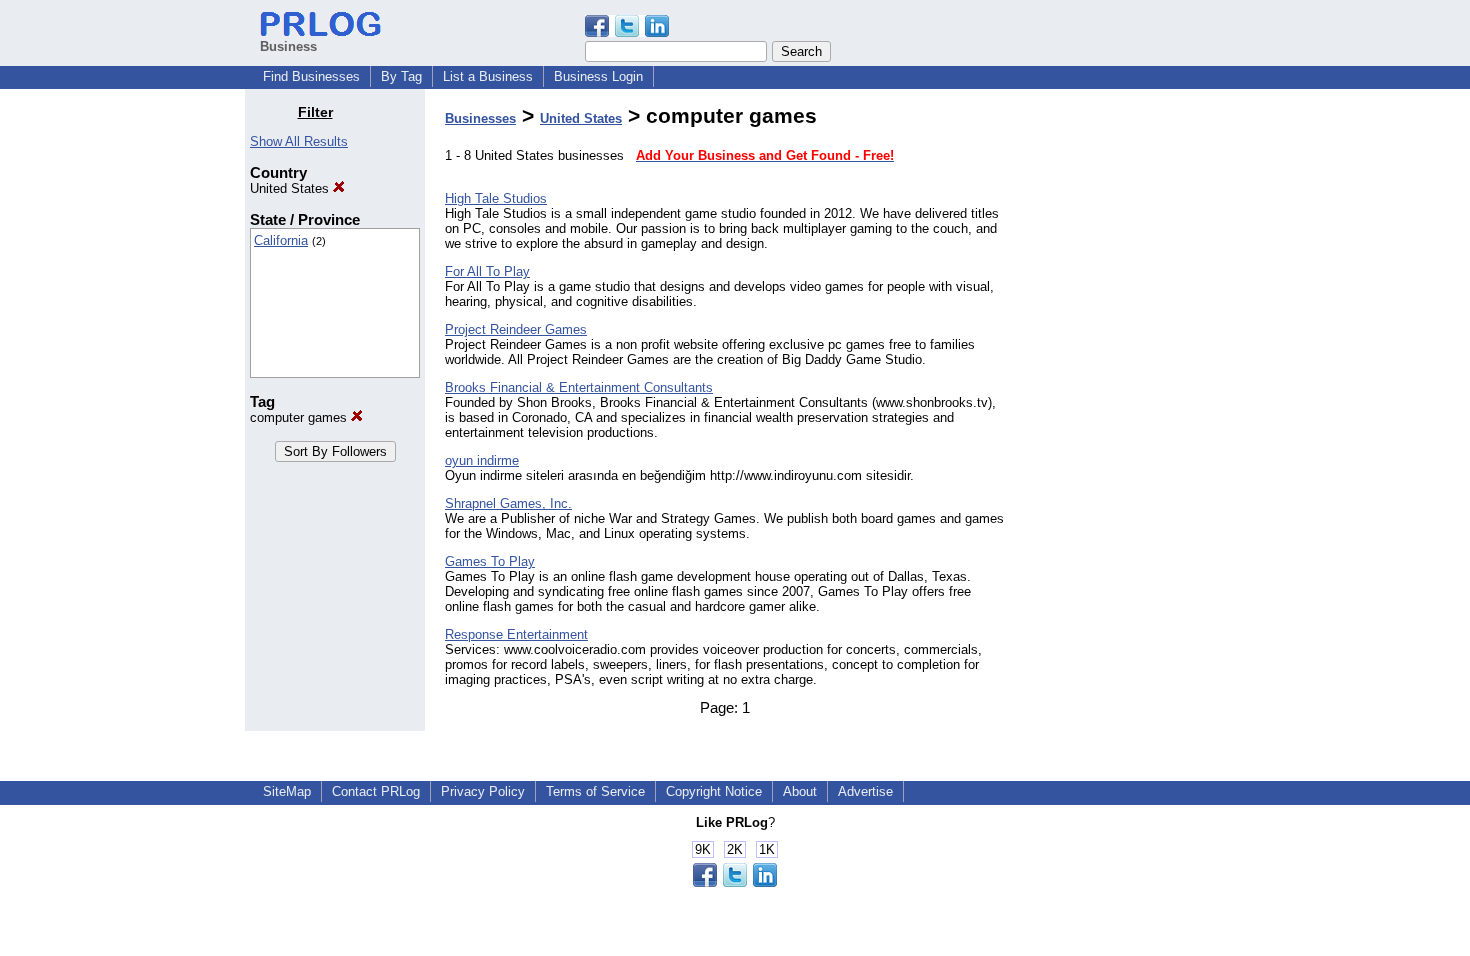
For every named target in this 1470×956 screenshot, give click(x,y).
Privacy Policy (483, 791)
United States (291, 188)
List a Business (488, 76)
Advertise (865, 791)
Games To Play (490, 561)
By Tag (401, 76)
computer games (300, 417)
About (800, 791)
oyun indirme (482, 460)
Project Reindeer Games (516, 329)
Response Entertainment (516, 634)
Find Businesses (311, 76)
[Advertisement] (1123, 404)
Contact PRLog (376, 791)
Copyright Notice (714, 791)
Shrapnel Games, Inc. (508, 503)
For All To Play (487, 271)
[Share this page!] (627, 32)
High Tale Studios (496, 198)
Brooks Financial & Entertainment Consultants (579, 387)
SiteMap (287, 791)
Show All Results (299, 141)
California (281, 240)
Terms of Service (595, 791)
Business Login (598, 76)
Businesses (480, 118)
